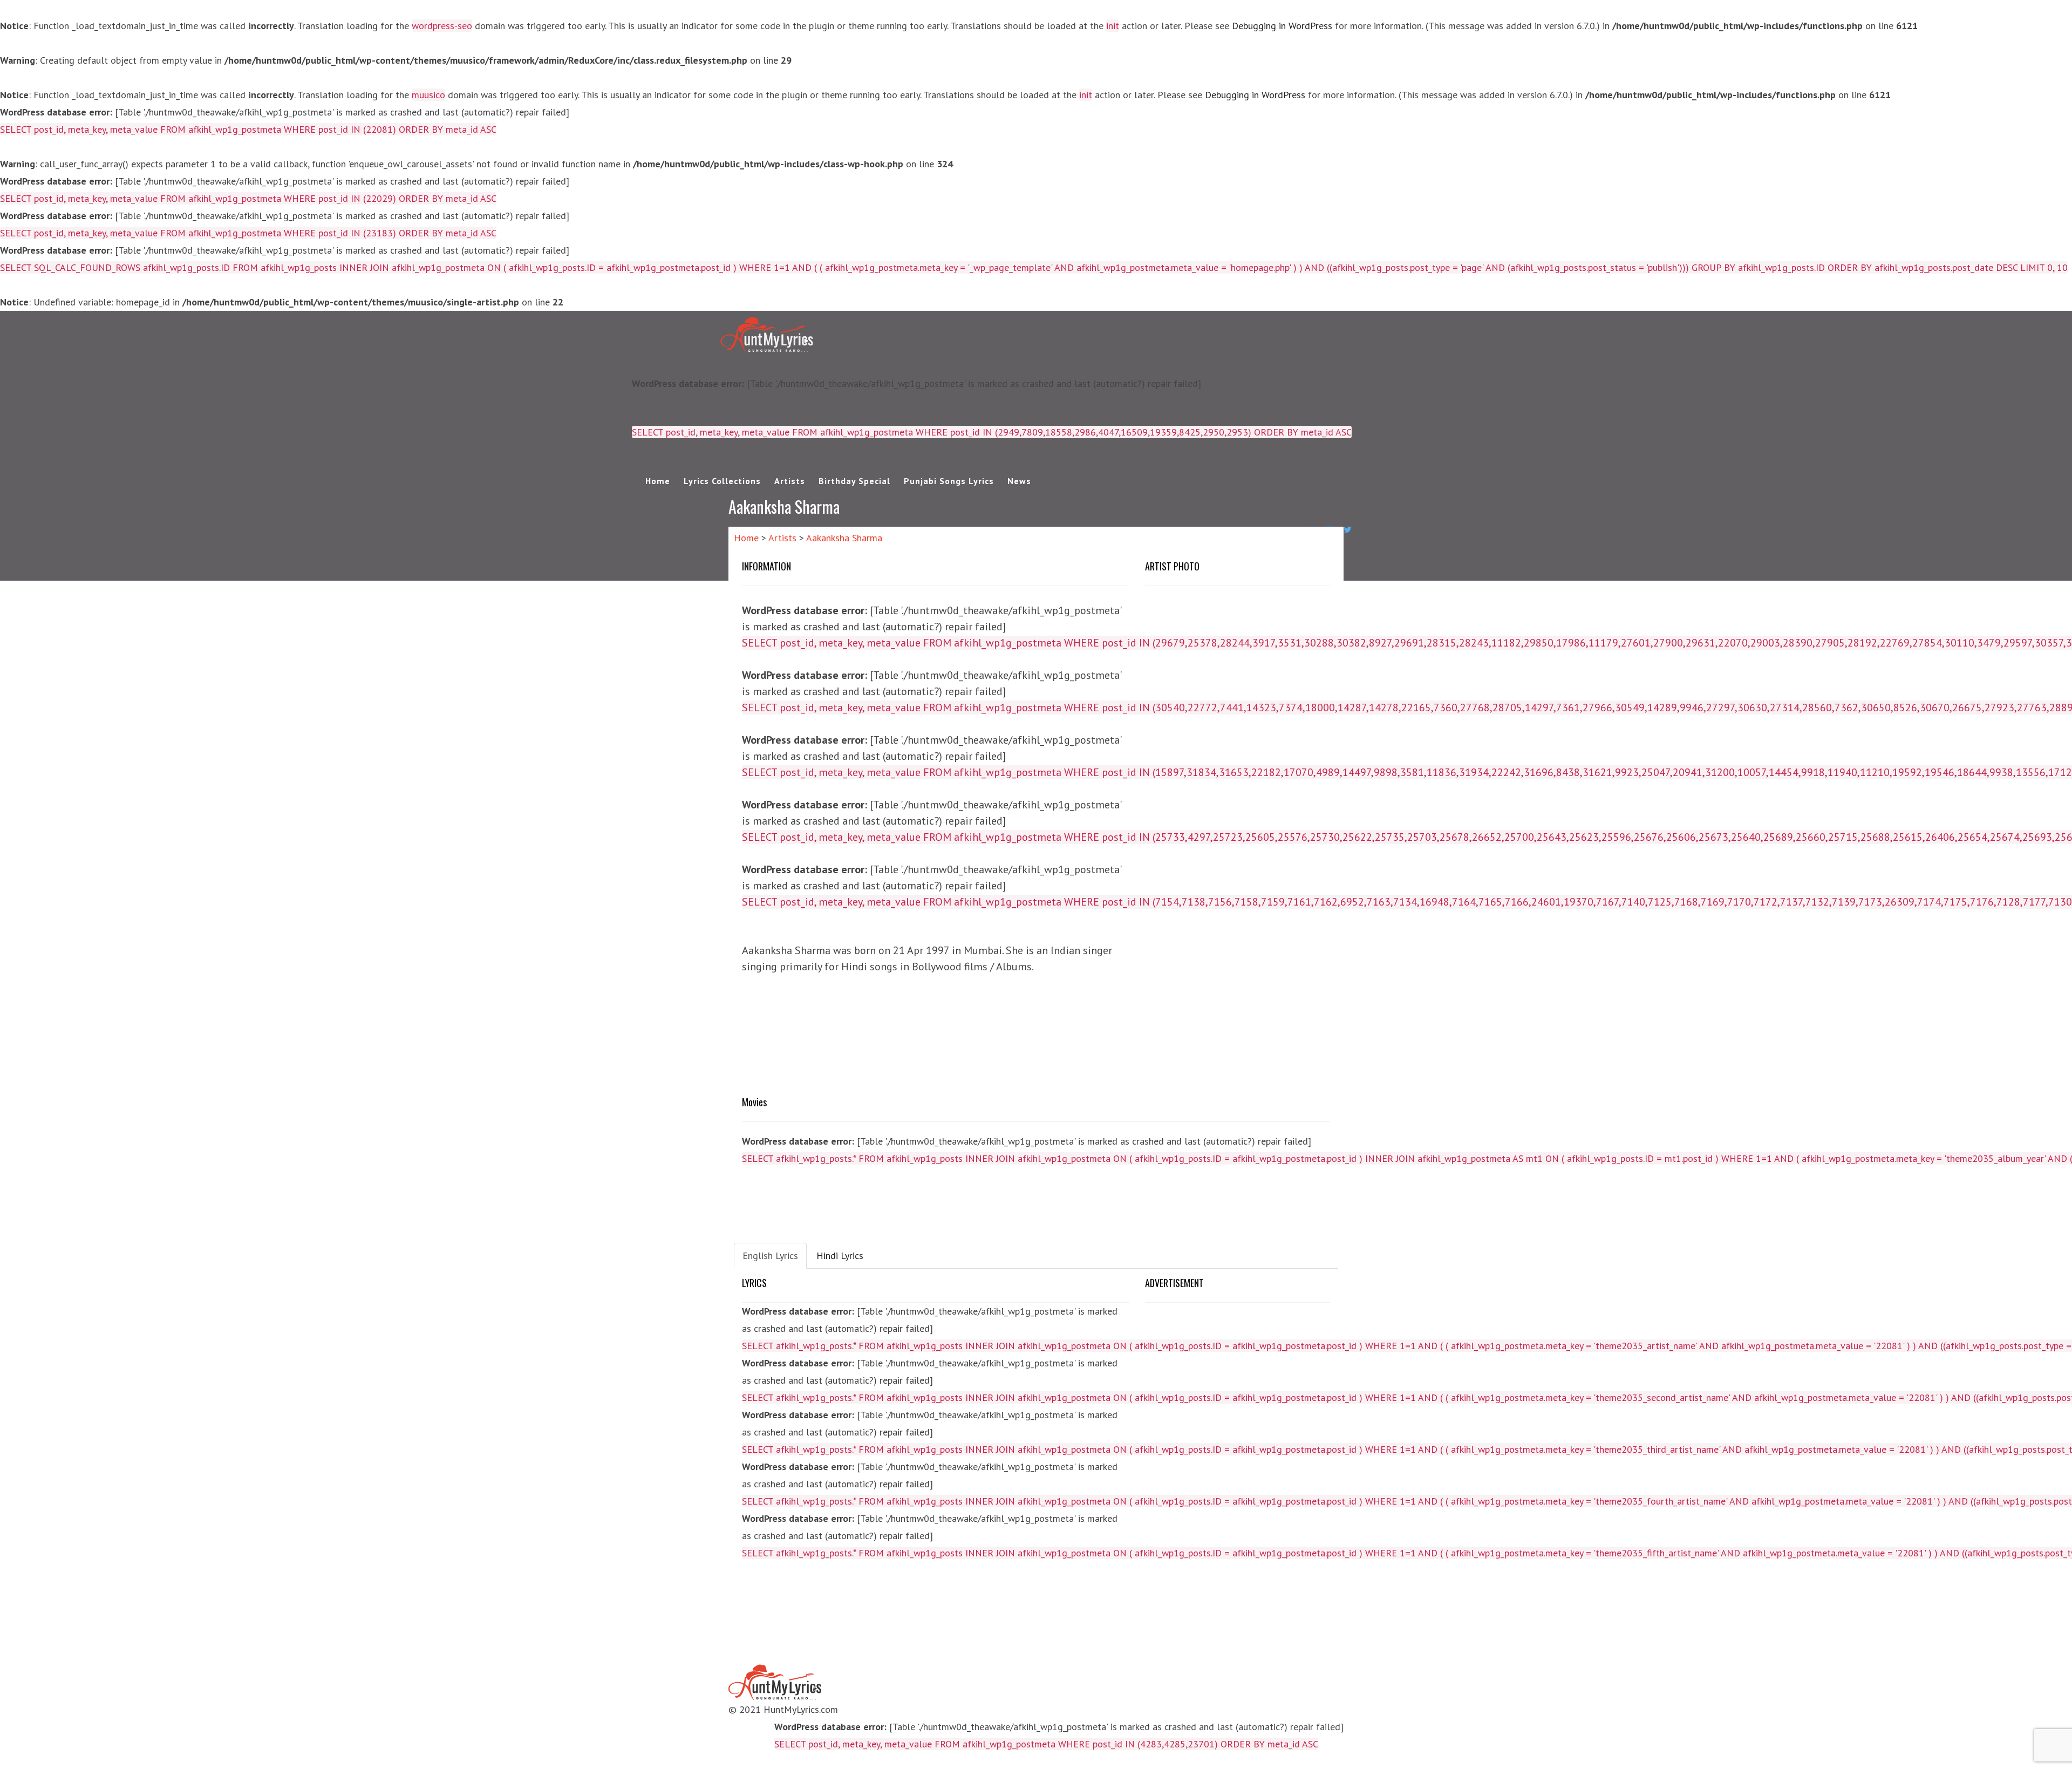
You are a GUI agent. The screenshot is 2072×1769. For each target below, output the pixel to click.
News (1019, 481)
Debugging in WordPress (1282, 26)
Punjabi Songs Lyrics (949, 481)
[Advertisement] (1036, 1045)
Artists (790, 481)
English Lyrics (770, 1256)
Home (658, 481)
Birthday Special (854, 481)
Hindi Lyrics (840, 1256)
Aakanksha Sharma (844, 538)
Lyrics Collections (722, 481)
